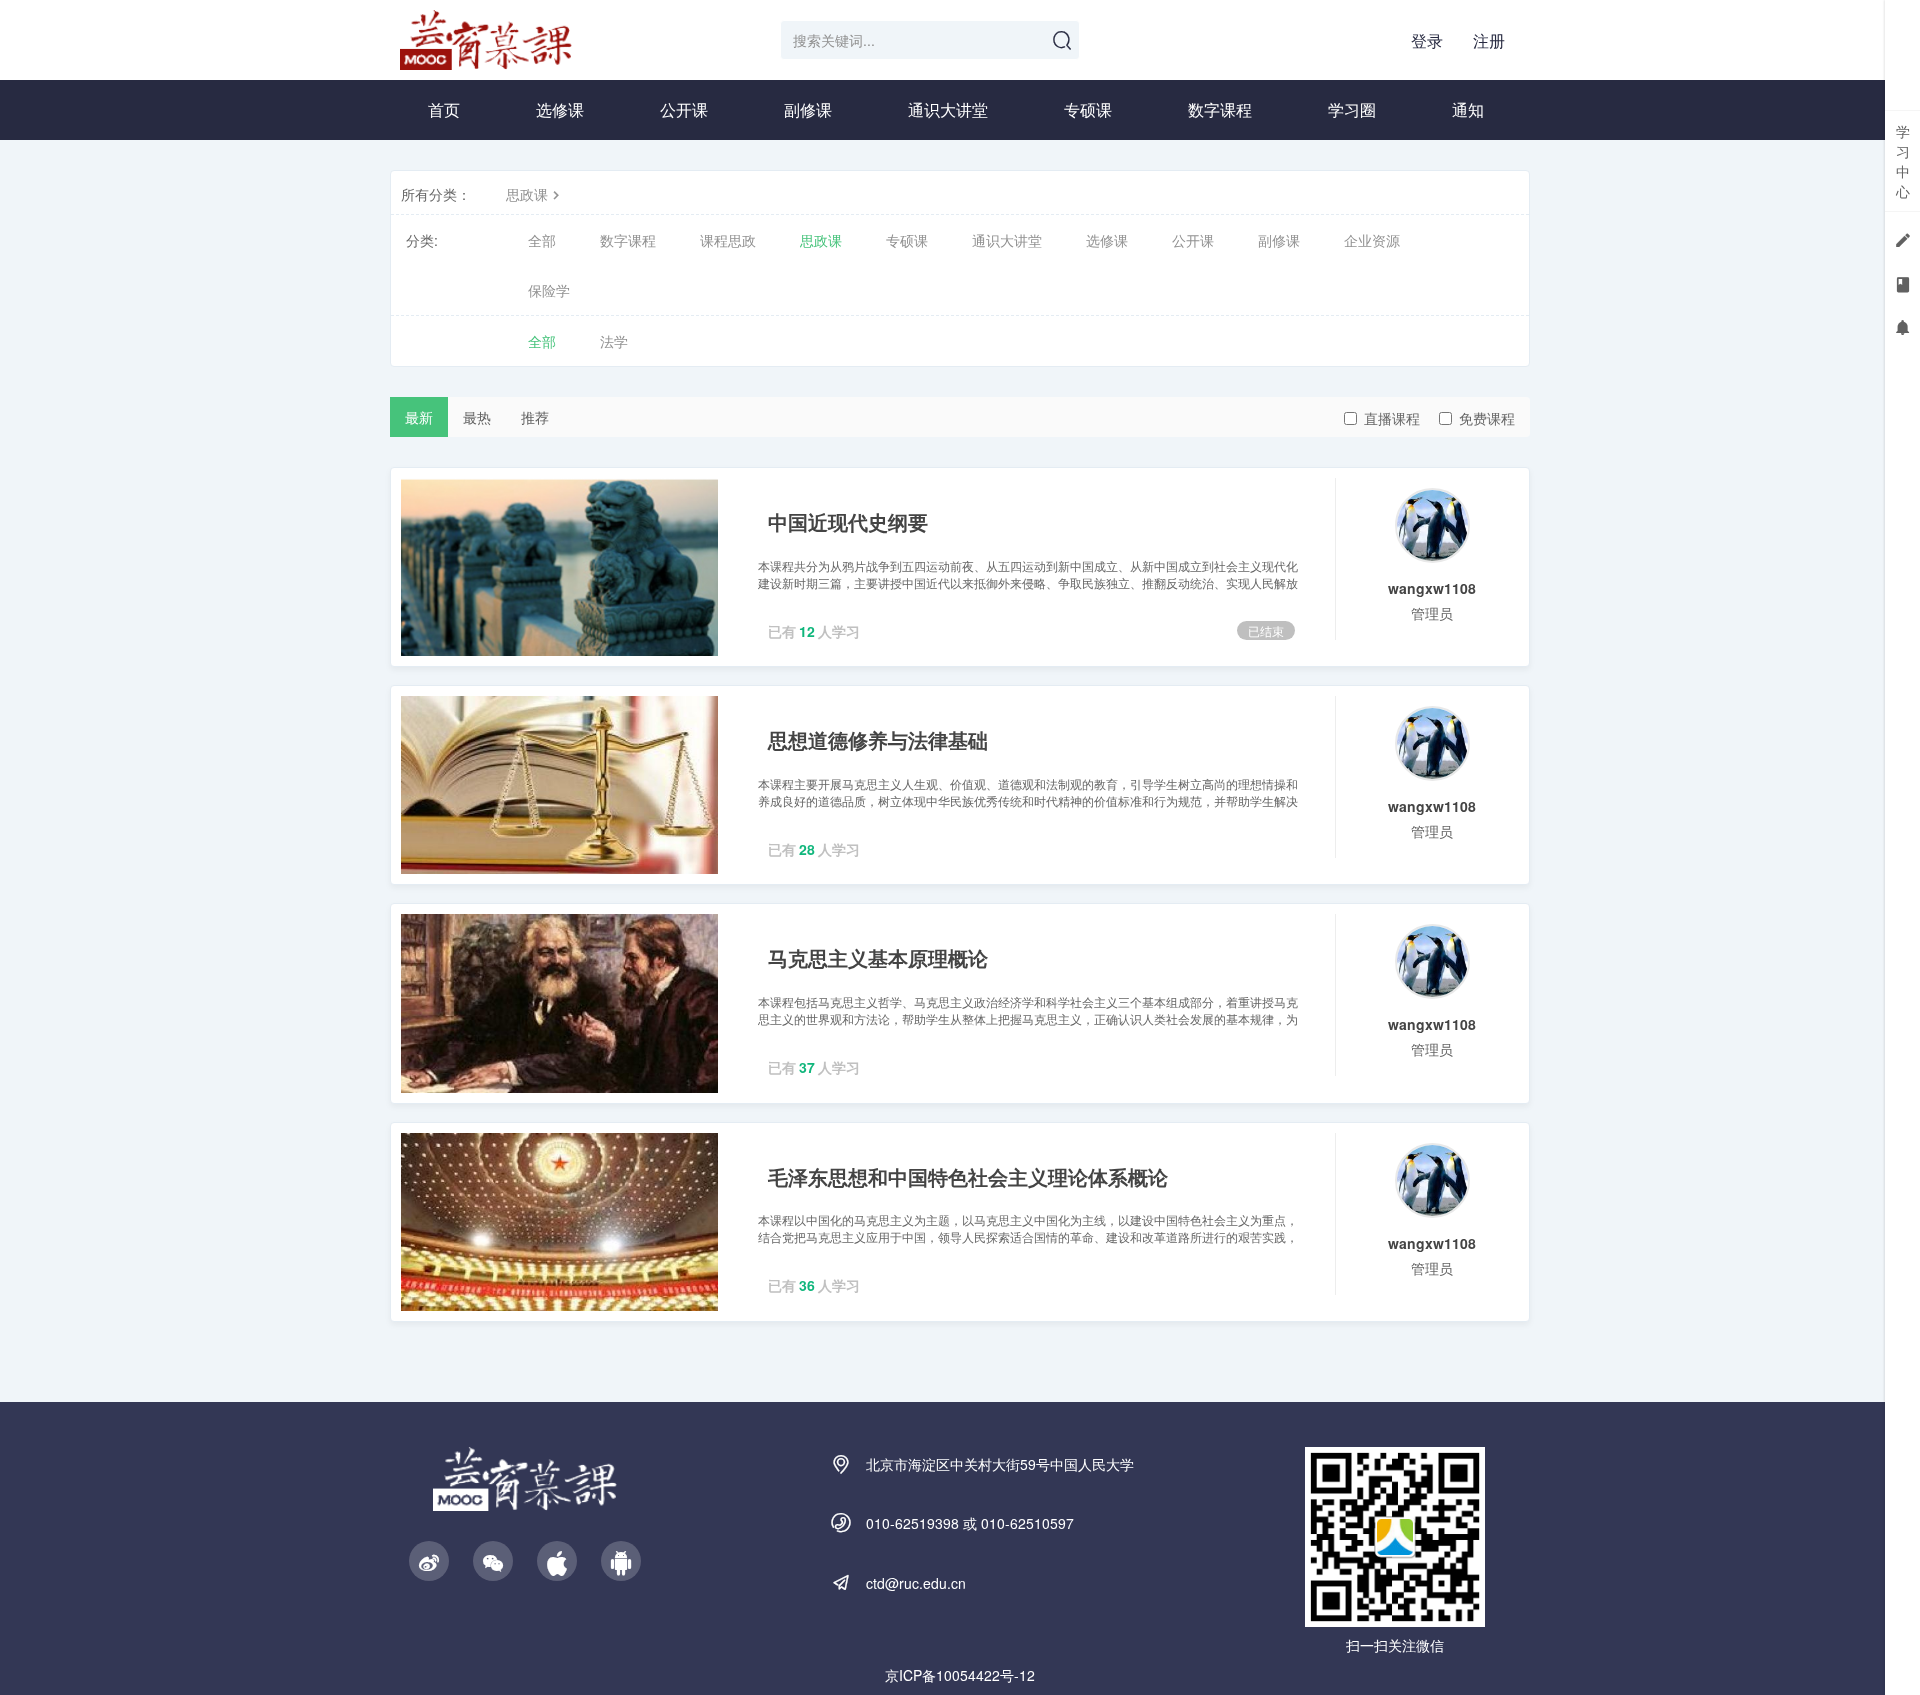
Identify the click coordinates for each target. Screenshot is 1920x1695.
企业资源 (1372, 240)
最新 (419, 417)
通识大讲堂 (948, 109)
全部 (542, 240)
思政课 (527, 194)
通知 (1468, 109)
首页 (444, 109)
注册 (1489, 40)
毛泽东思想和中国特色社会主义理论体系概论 (968, 1176)
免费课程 (1487, 418)
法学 (614, 341)
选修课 (560, 109)
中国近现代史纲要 (848, 521)
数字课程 (1220, 109)
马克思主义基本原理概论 (878, 957)
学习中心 (1903, 161)
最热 (477, 417)
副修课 (808, 109)
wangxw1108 (1432, 588)
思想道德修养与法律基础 (878, 739)
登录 (1427, 40)
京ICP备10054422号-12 (960, 1675)
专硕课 (1088, 109)
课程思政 (728, 240)
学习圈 (1352, 109)
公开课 (684, 109)
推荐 (535, 417)
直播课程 (1392, 418)
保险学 (549, 290)
